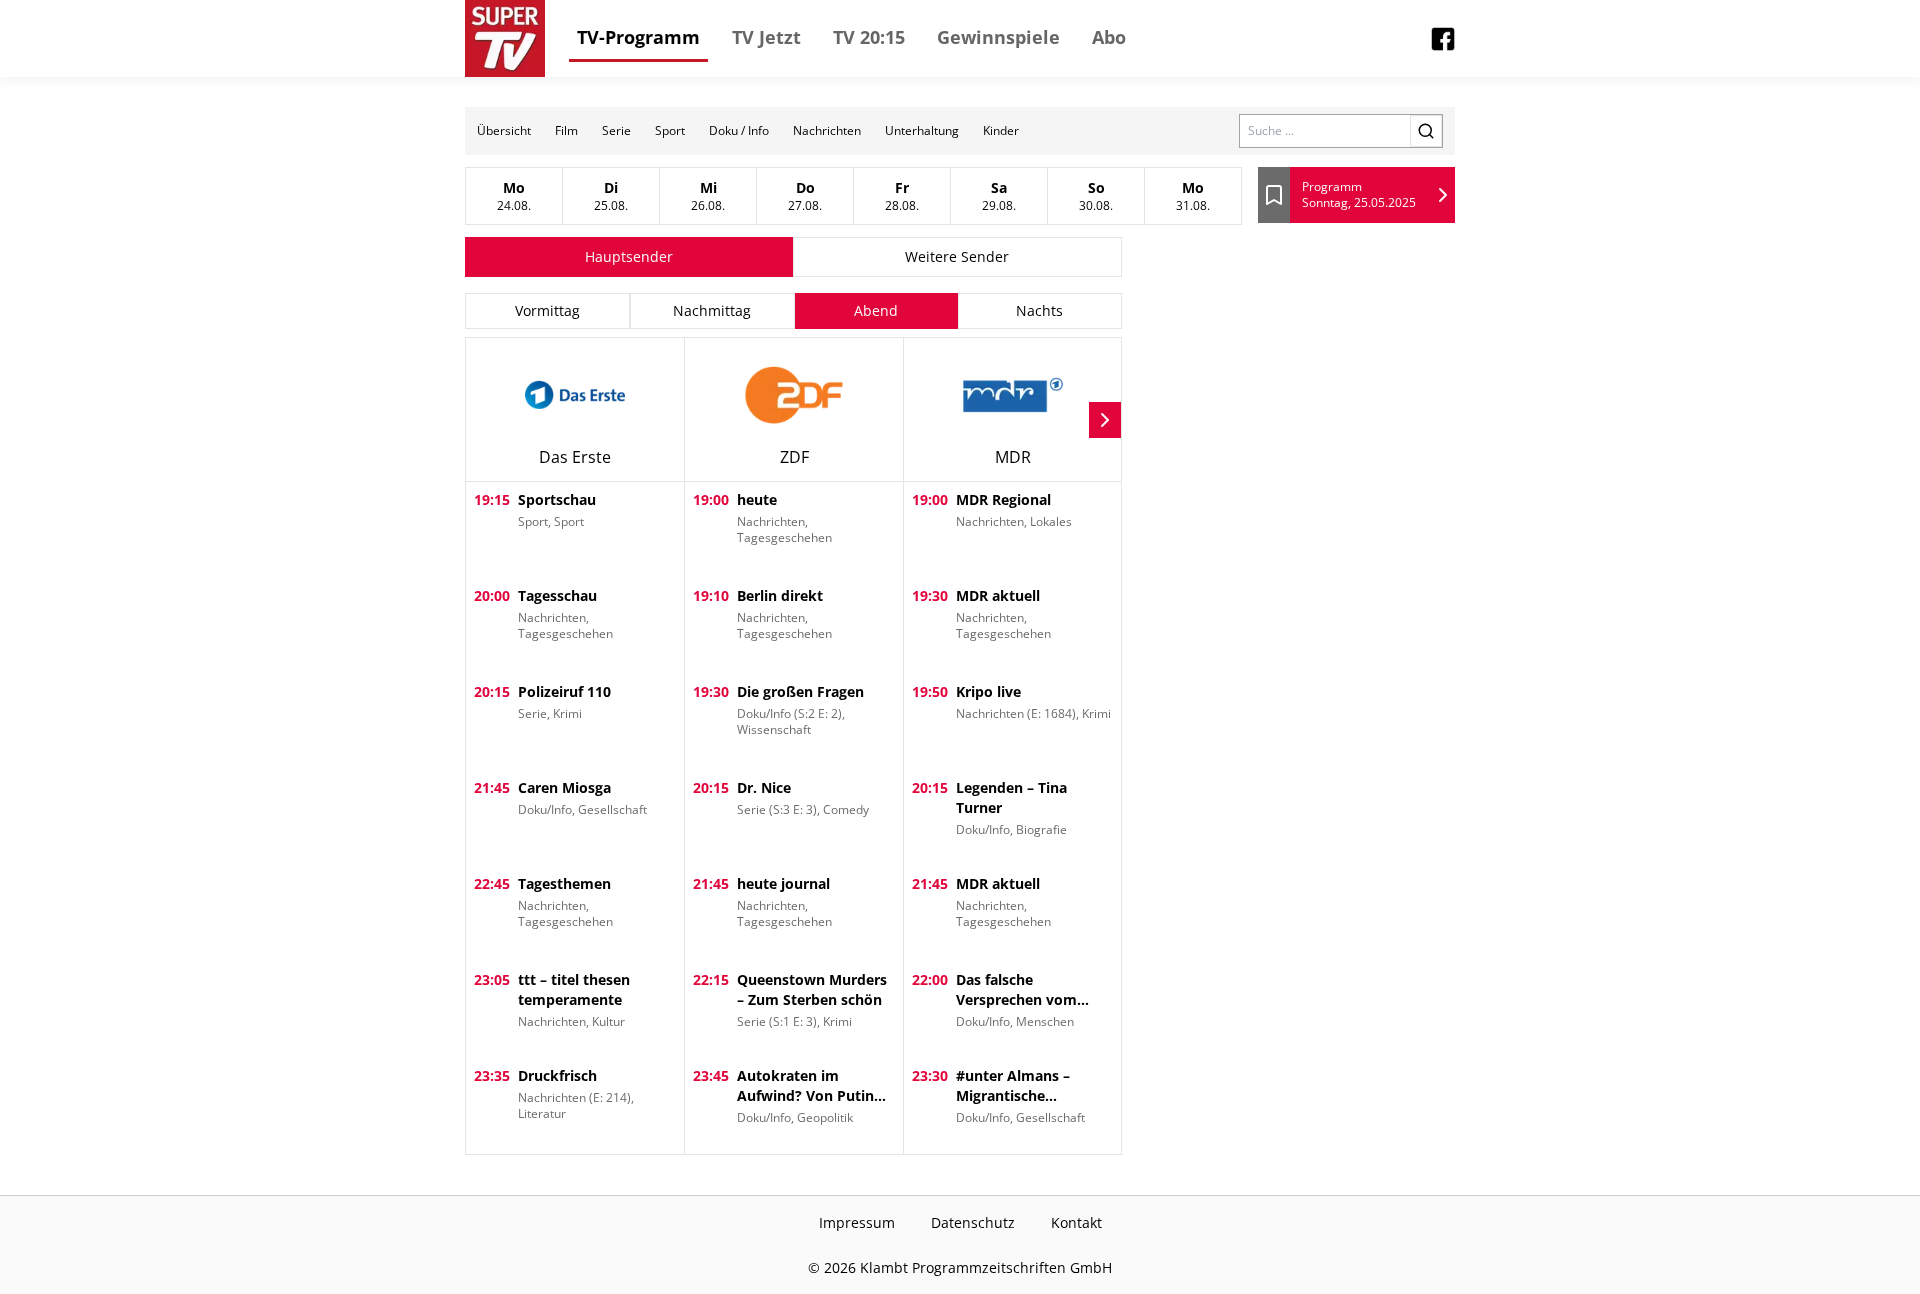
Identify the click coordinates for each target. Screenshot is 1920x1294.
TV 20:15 (869, 37)
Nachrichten (827, 130)
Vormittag (547, 310)
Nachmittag (712, 310)
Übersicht (504, 130)
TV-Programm (638, 37)
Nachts (1039, 310)
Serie (616, 130)
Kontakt (1076, 1222)
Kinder (1001, 130)
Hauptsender (629, 256)
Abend (876, 310)
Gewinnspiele (998, 37)
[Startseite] (505, 38)
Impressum (857, 1222)
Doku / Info (739, 130)
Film (566, 130)
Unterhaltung (922, 130)
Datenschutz (973, 1222)
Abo (1109, 37)
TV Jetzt (766, 37)
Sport (670, 130)
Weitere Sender (957, 256)
